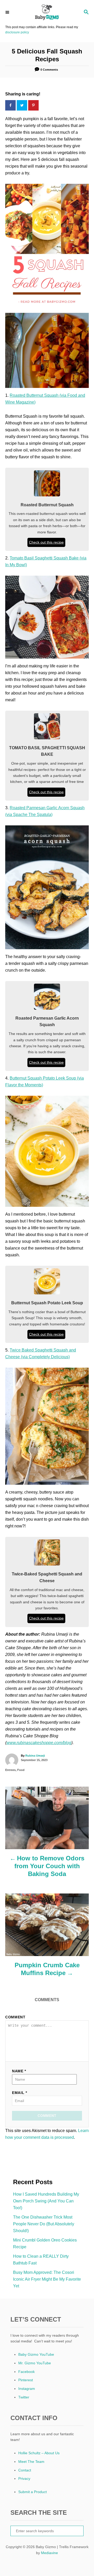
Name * (19, 2071)
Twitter (24, 2397)
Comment (15, 2017)
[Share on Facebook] (11, 105)
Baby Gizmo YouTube (36, 2354)
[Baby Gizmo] (47, 12)
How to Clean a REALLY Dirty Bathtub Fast (41, 2260)
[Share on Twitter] (22, 105)
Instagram (27, 2389)
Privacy (24, 2478)
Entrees (10, 1770)
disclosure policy (17, 32)
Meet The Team (31, 2462)
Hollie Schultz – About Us (39, 2453)
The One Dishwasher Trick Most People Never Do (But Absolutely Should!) (44, 2224)
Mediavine (49, 2553)
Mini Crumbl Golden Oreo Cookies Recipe (45, 2243)
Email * (20, 2093)
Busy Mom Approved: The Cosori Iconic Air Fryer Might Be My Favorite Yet (47, 2279)
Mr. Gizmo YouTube (35, 2363)
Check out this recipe (46, 542)
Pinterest (26, 2380)
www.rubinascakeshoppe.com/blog (39, 1743)
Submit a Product (33, 2492)
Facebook (27, 2372)
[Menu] (8, 12)
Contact (25, 2470)
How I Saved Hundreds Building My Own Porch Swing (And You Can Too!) (46, 2201)
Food (21, 1770)
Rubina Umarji (35, 1756)
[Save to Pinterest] (34, 105)
